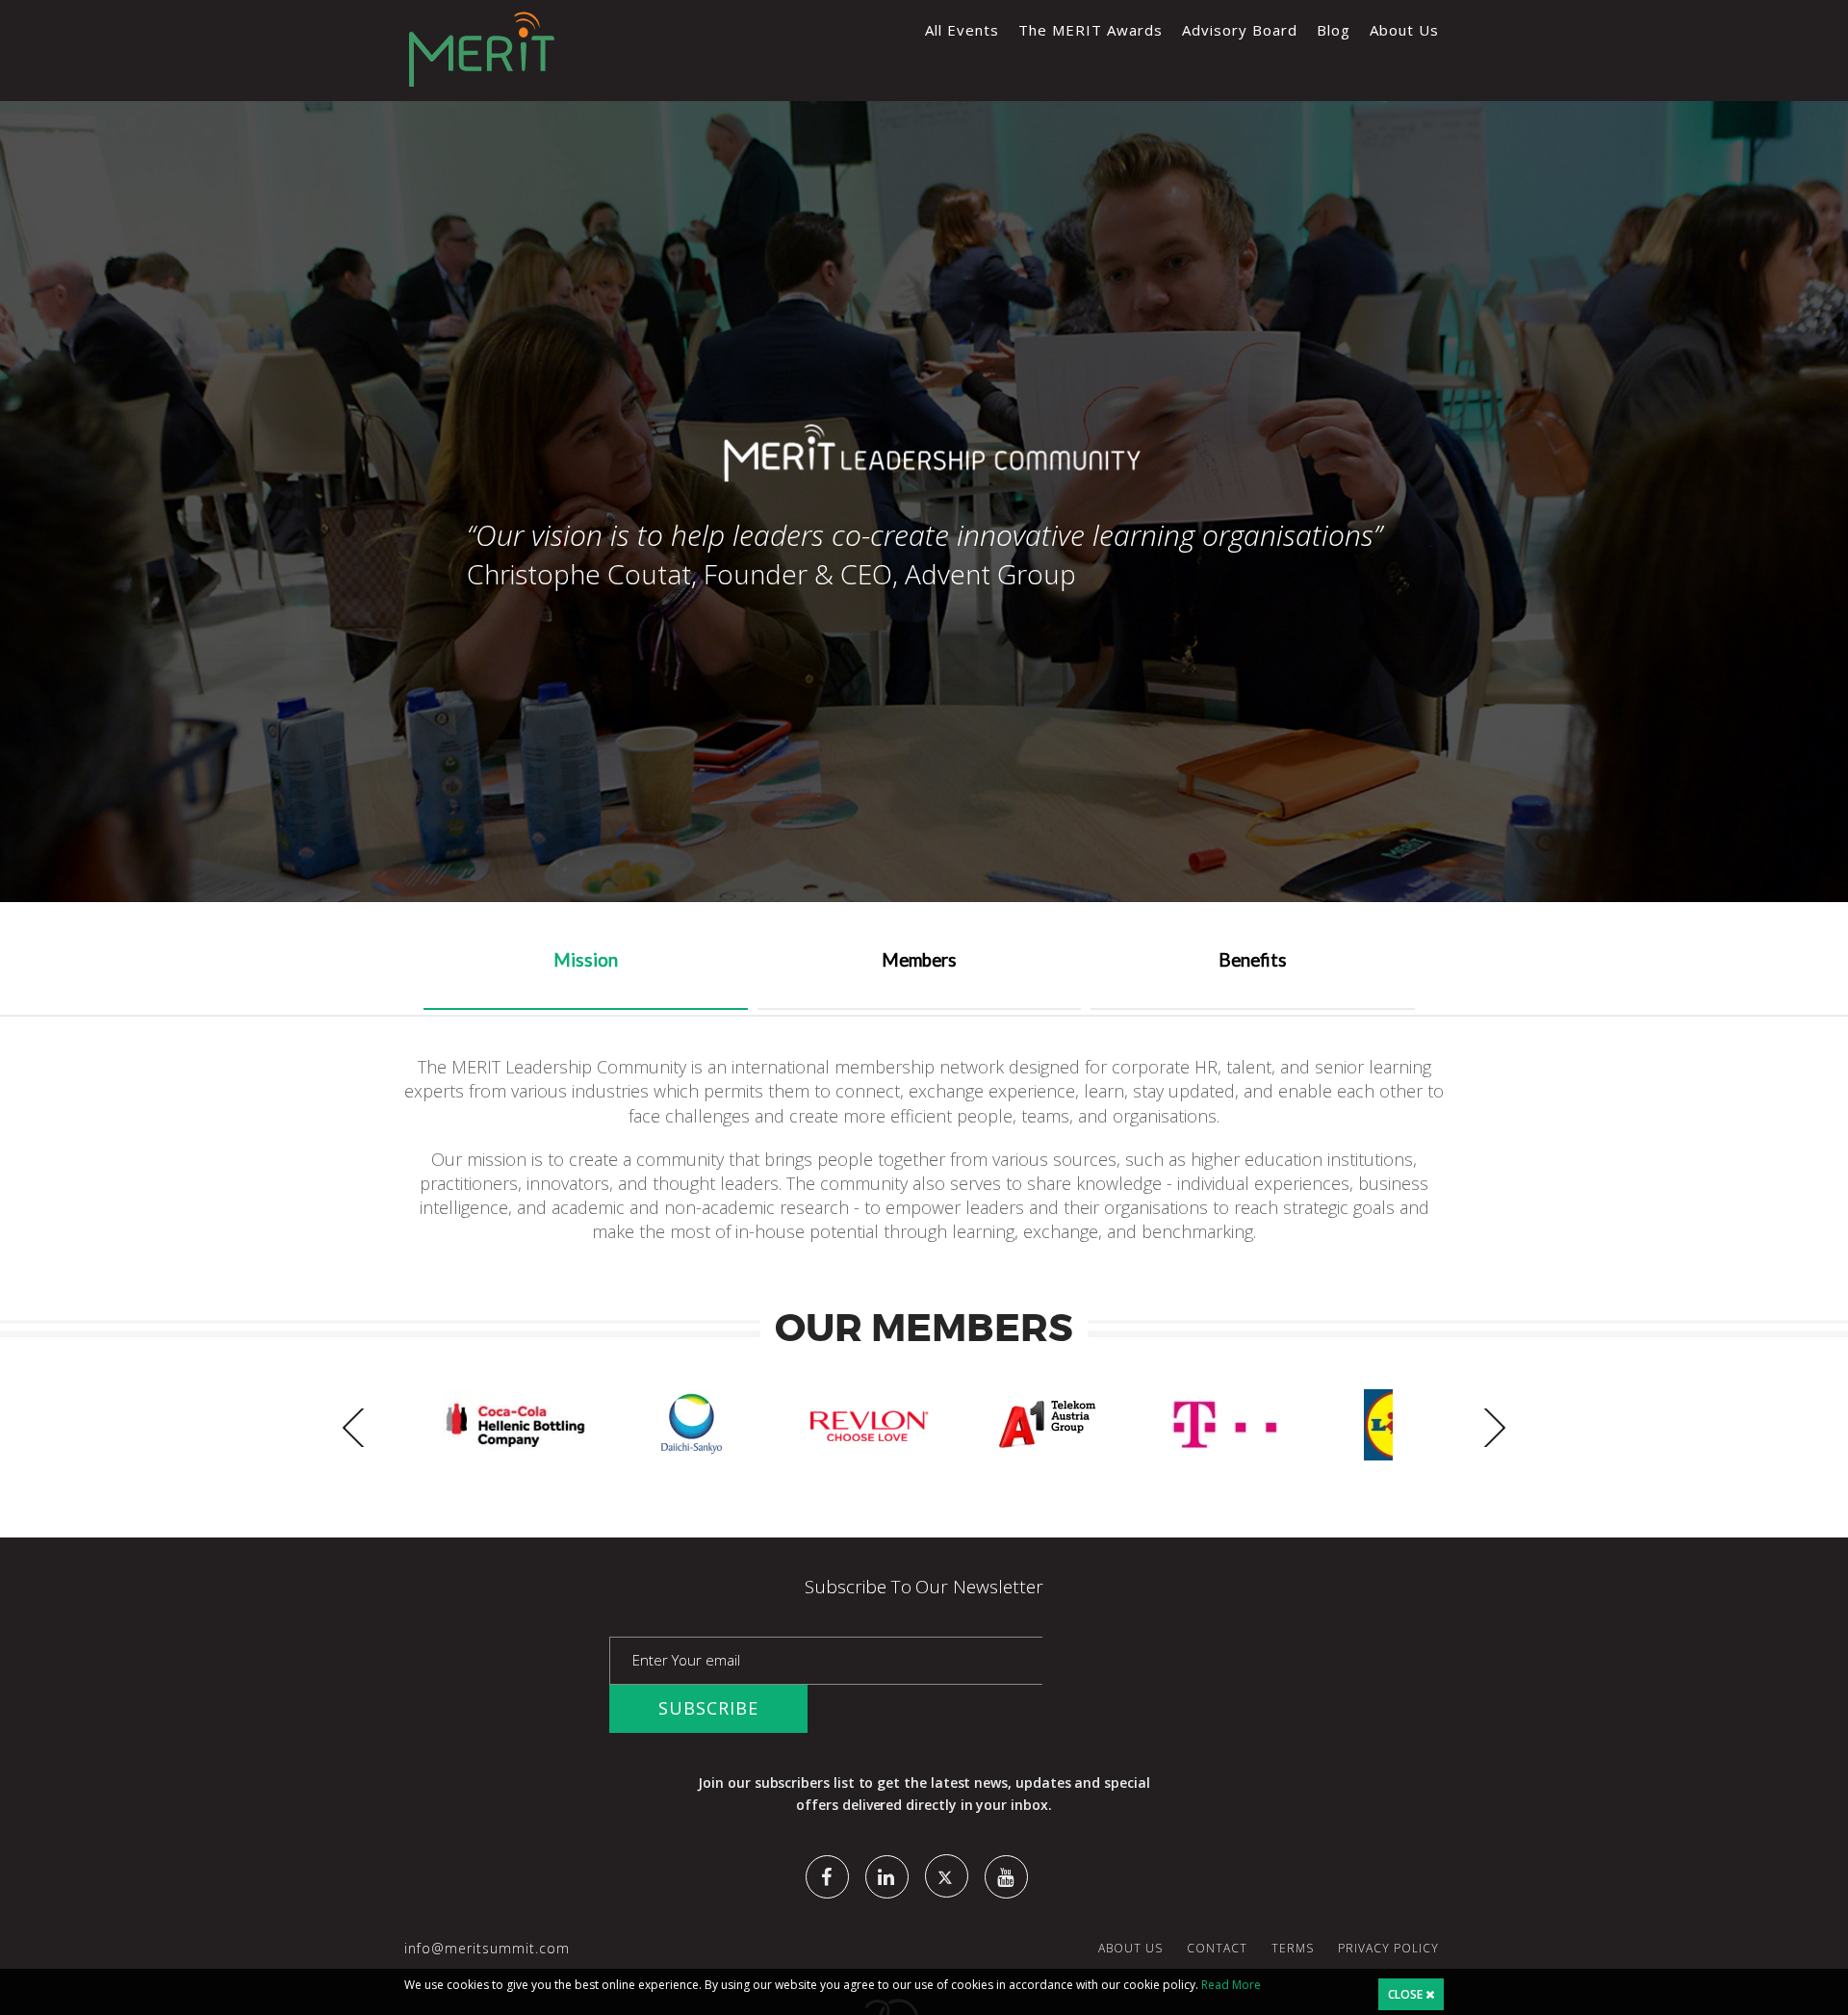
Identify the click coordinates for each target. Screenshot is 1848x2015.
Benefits (1253, 960)
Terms (1293, 1948)
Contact (1217, 1948)
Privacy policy (1388, 1948)
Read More (1231, 1985)
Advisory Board (1240, 30)
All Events (962, 30)
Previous (361, 1428)
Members (919, 960)
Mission (586, 960)
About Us (1404, 30)
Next (1487, 1428)
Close (1407, 1994)
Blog (1334, 30)
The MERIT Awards (1091, 30)
